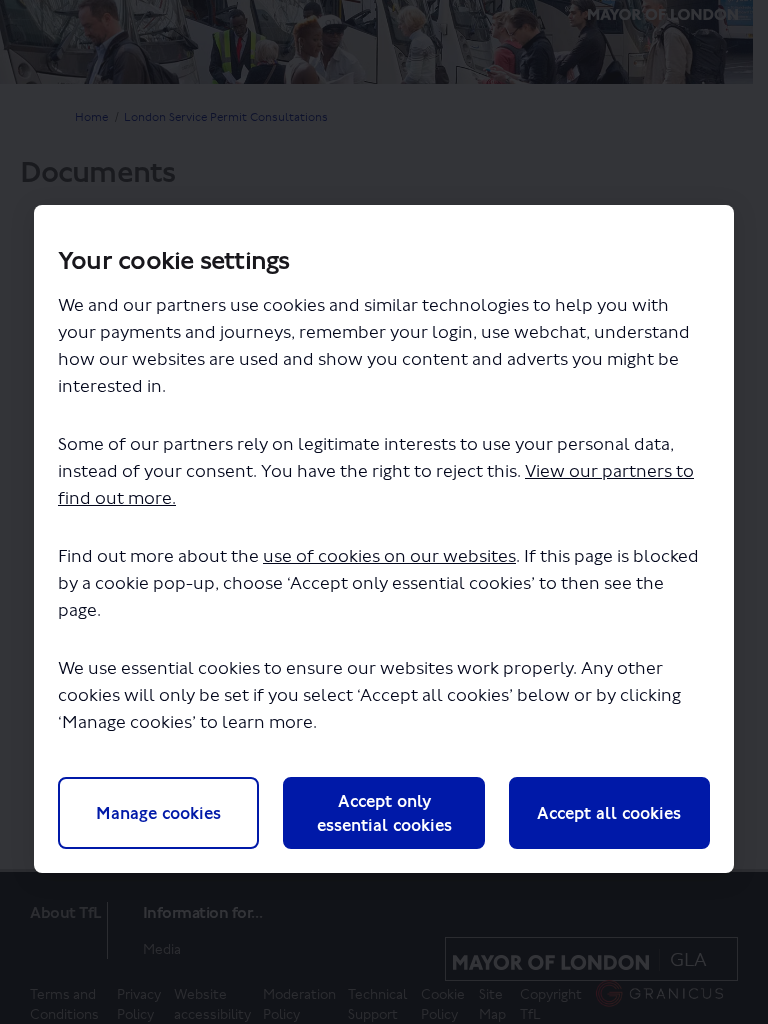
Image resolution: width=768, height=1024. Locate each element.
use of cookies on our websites (389, 556)
